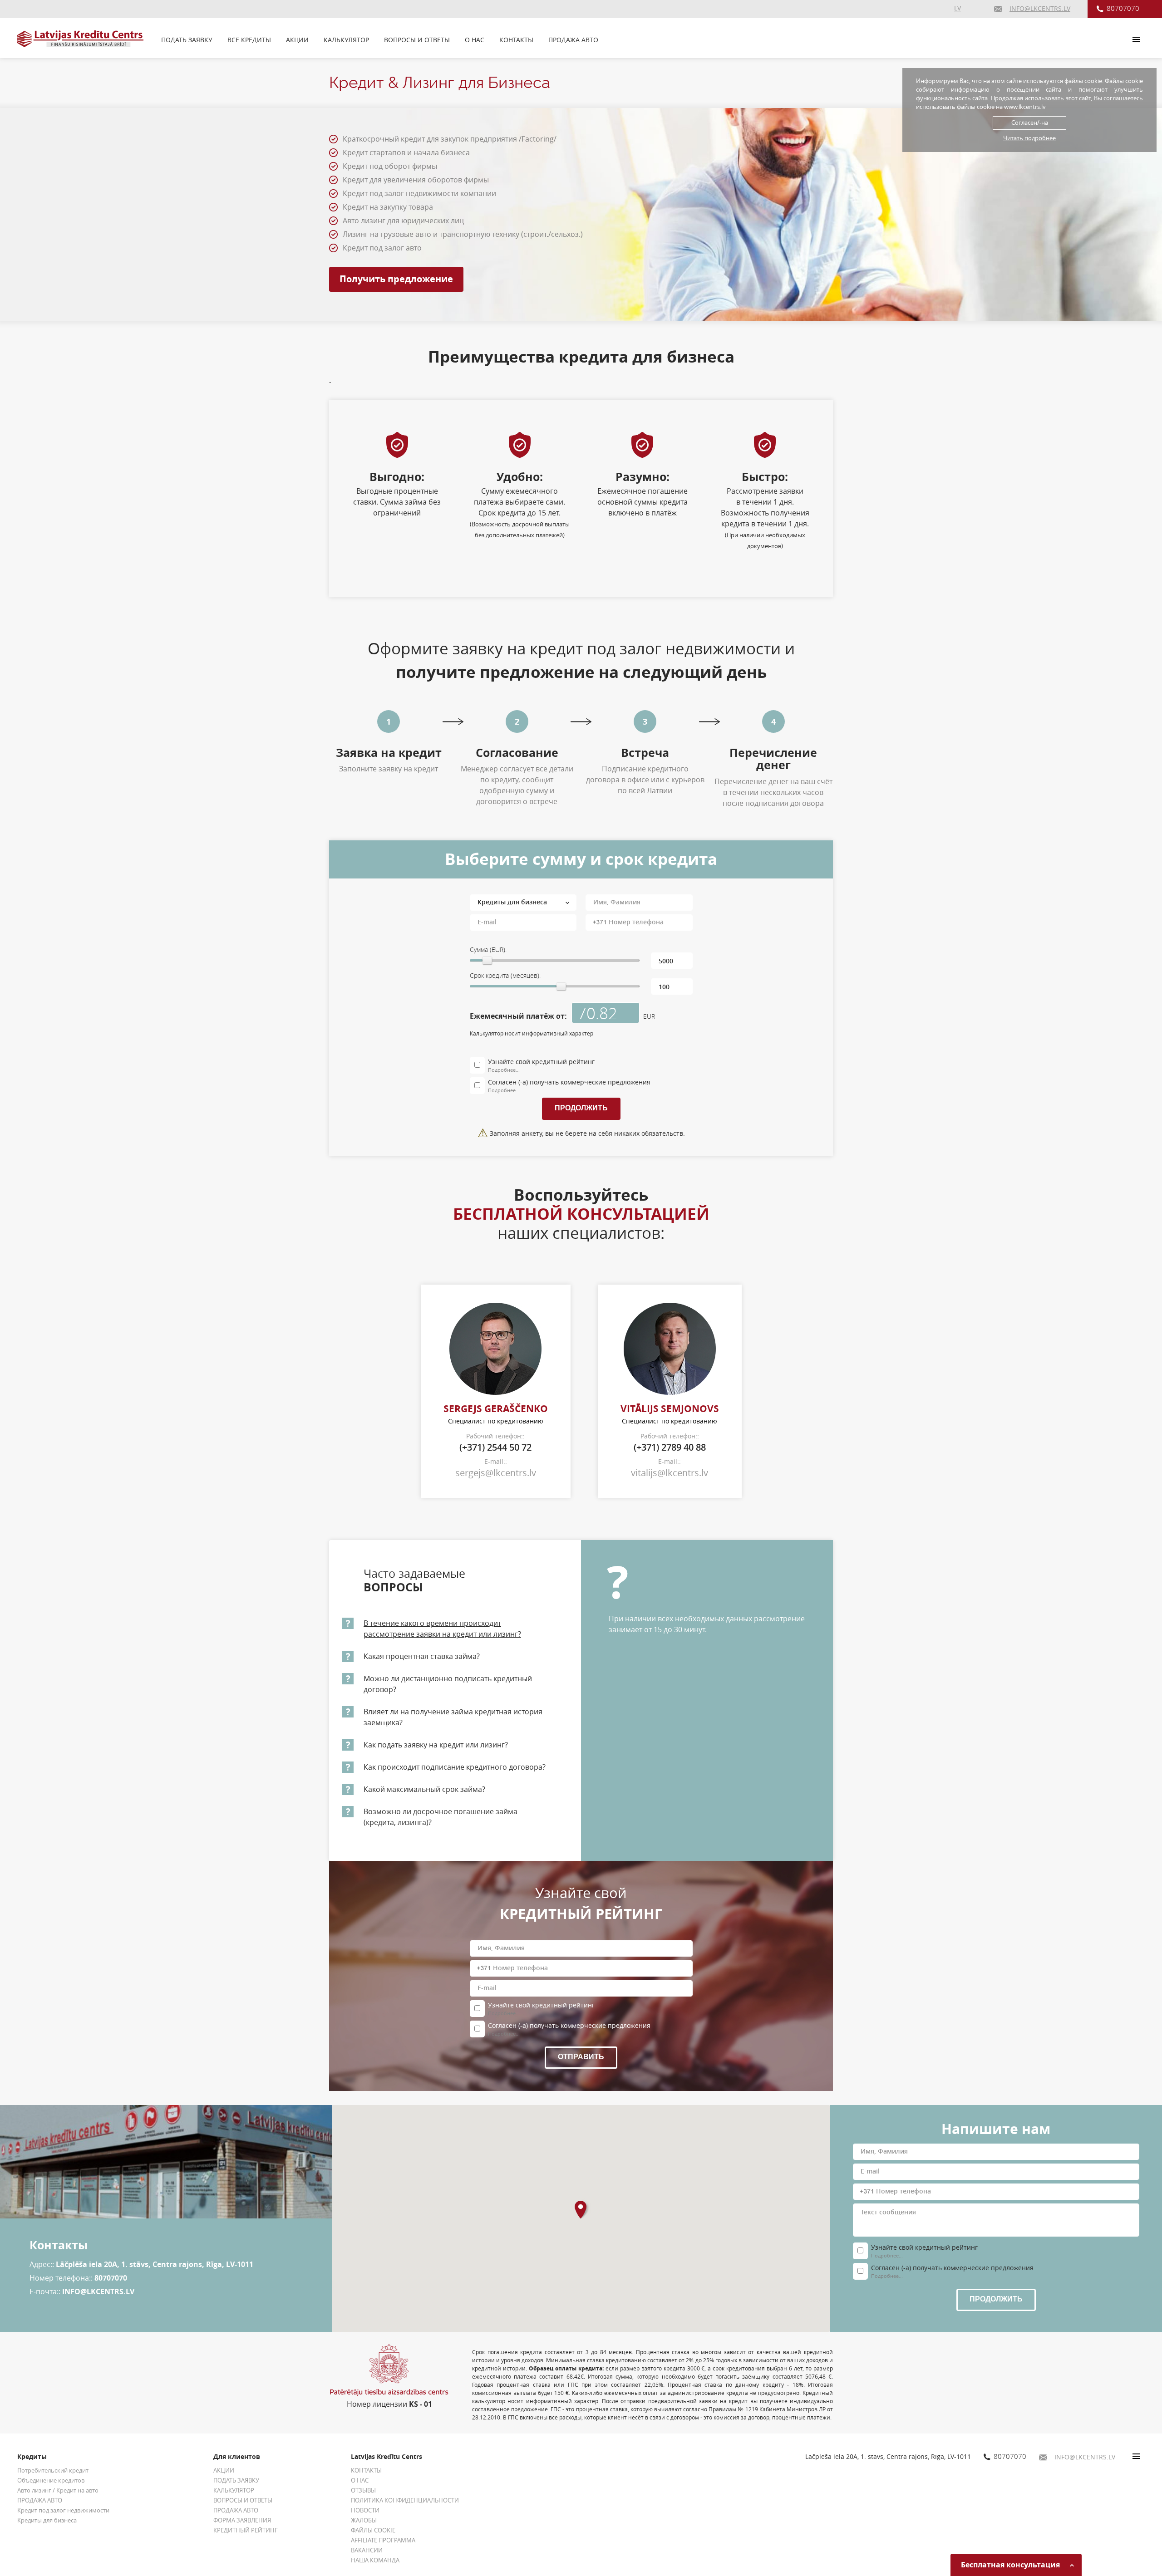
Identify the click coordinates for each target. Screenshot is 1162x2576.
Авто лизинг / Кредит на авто (58, 2490)
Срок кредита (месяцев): (505, 975)
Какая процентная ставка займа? (422, 1656)
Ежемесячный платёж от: (518, 1016)
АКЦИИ (297, 40)
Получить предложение (396, 279)
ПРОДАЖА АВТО (573, 40)
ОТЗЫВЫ (363, 2490)
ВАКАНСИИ (367, 2550)
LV (958, 8)
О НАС (475, 40)
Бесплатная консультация (1011, 2565)
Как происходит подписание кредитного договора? (455, 1767)
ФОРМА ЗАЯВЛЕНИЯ (242, 2520)
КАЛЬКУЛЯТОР (346, 40)
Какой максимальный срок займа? (424, 1789)
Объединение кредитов (51, 2480)
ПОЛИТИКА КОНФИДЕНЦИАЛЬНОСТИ (405, 2500)
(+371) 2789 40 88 (670, 1447)
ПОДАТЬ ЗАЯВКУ (187, 40)
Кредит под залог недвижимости (63, 2510)
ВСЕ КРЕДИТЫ (249, 40)
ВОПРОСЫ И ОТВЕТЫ (417, 40)
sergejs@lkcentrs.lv (496, 1473)
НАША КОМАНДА (375, 2560)
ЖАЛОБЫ (364, 2520)
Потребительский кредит (53, 2470)
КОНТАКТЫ (516, 40)
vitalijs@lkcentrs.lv (670, 1473)
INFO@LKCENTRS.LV (98, 2291)
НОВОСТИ (365, 2510)
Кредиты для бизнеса (47, 2520)
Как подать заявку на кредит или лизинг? (436, 1745)
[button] (583, 2209)
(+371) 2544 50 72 (495, 1447)
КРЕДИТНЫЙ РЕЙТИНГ (246, 2530)
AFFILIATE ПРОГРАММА (383, 2540)
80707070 (1123, 8)
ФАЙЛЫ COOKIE (373, 2530)
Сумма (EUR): (488, 949)
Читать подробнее (1029, 138)
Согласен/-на (1030, 123)
